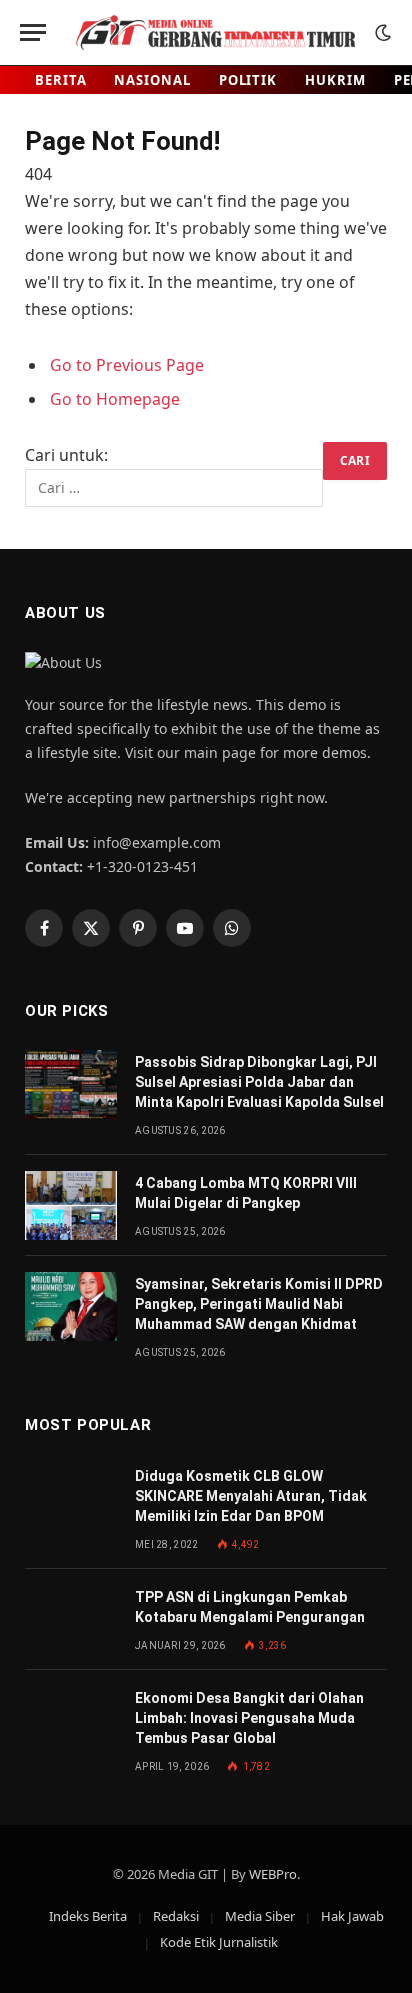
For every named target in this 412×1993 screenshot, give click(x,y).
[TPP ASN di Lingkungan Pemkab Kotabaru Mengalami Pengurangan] (71, 1619)
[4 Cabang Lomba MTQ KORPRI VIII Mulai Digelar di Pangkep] (71, 1205)
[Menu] (33, 32)
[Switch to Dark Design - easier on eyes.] (381, 33)
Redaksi (176, 1916)
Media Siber (260, 1916)
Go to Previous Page (127, 365)
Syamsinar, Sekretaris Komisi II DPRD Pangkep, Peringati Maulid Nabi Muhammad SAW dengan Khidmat (259, 1304)
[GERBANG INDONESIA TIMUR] (215, 33)
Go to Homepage (115, 399)
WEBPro (273, 1874)
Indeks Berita (88, 1916)
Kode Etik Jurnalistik (219, 1942)
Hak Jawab (352, 1916)
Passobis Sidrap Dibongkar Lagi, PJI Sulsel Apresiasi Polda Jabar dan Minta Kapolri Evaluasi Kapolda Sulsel (259, 1082)
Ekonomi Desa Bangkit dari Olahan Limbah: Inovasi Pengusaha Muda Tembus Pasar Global (249, 1718)
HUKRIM (335, 80)
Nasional (152, 80)
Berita (60, 80)
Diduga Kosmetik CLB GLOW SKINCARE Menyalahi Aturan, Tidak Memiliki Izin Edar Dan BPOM (251, 1496)
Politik (248, 80)
